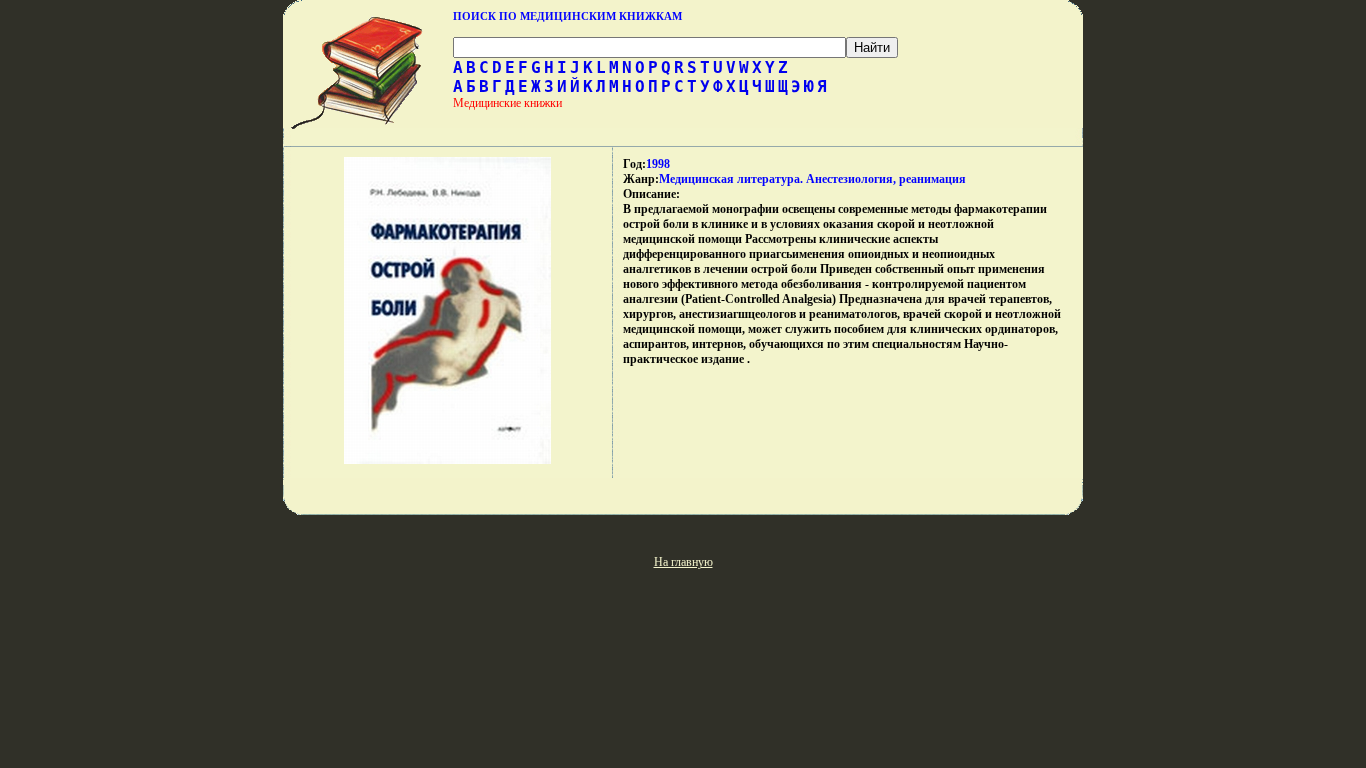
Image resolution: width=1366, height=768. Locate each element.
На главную (683, 562)
